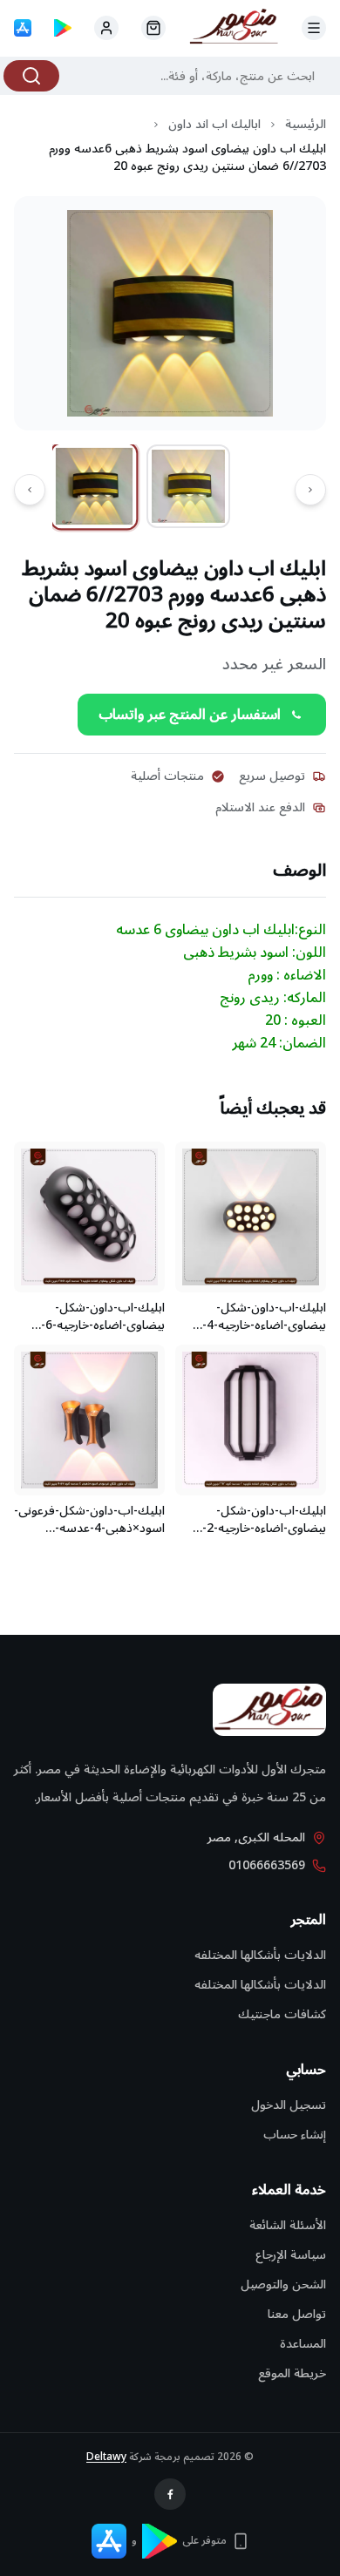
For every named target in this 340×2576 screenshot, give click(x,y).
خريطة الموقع (292, 2373)
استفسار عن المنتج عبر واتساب (190, 715)
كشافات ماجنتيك (282, 2014)
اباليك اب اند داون (214, 125)
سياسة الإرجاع (291, 2255)
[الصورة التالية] (30, 490)
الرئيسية (306, 125)
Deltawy (106, 2457)
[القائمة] (314, 28)
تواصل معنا (297, 2314)
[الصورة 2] (188, 486)
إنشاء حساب (295, 2135)
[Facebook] (170, 2494)
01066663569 (267, 1866)
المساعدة (303, 2344)
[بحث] (31, 76)
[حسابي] (153, 28)
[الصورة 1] (95, 486)
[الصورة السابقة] (310, 490)
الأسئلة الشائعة (288, 2225)
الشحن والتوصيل (283, 2285)
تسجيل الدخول (289, 2105)
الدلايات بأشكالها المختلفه (260, 1955)
